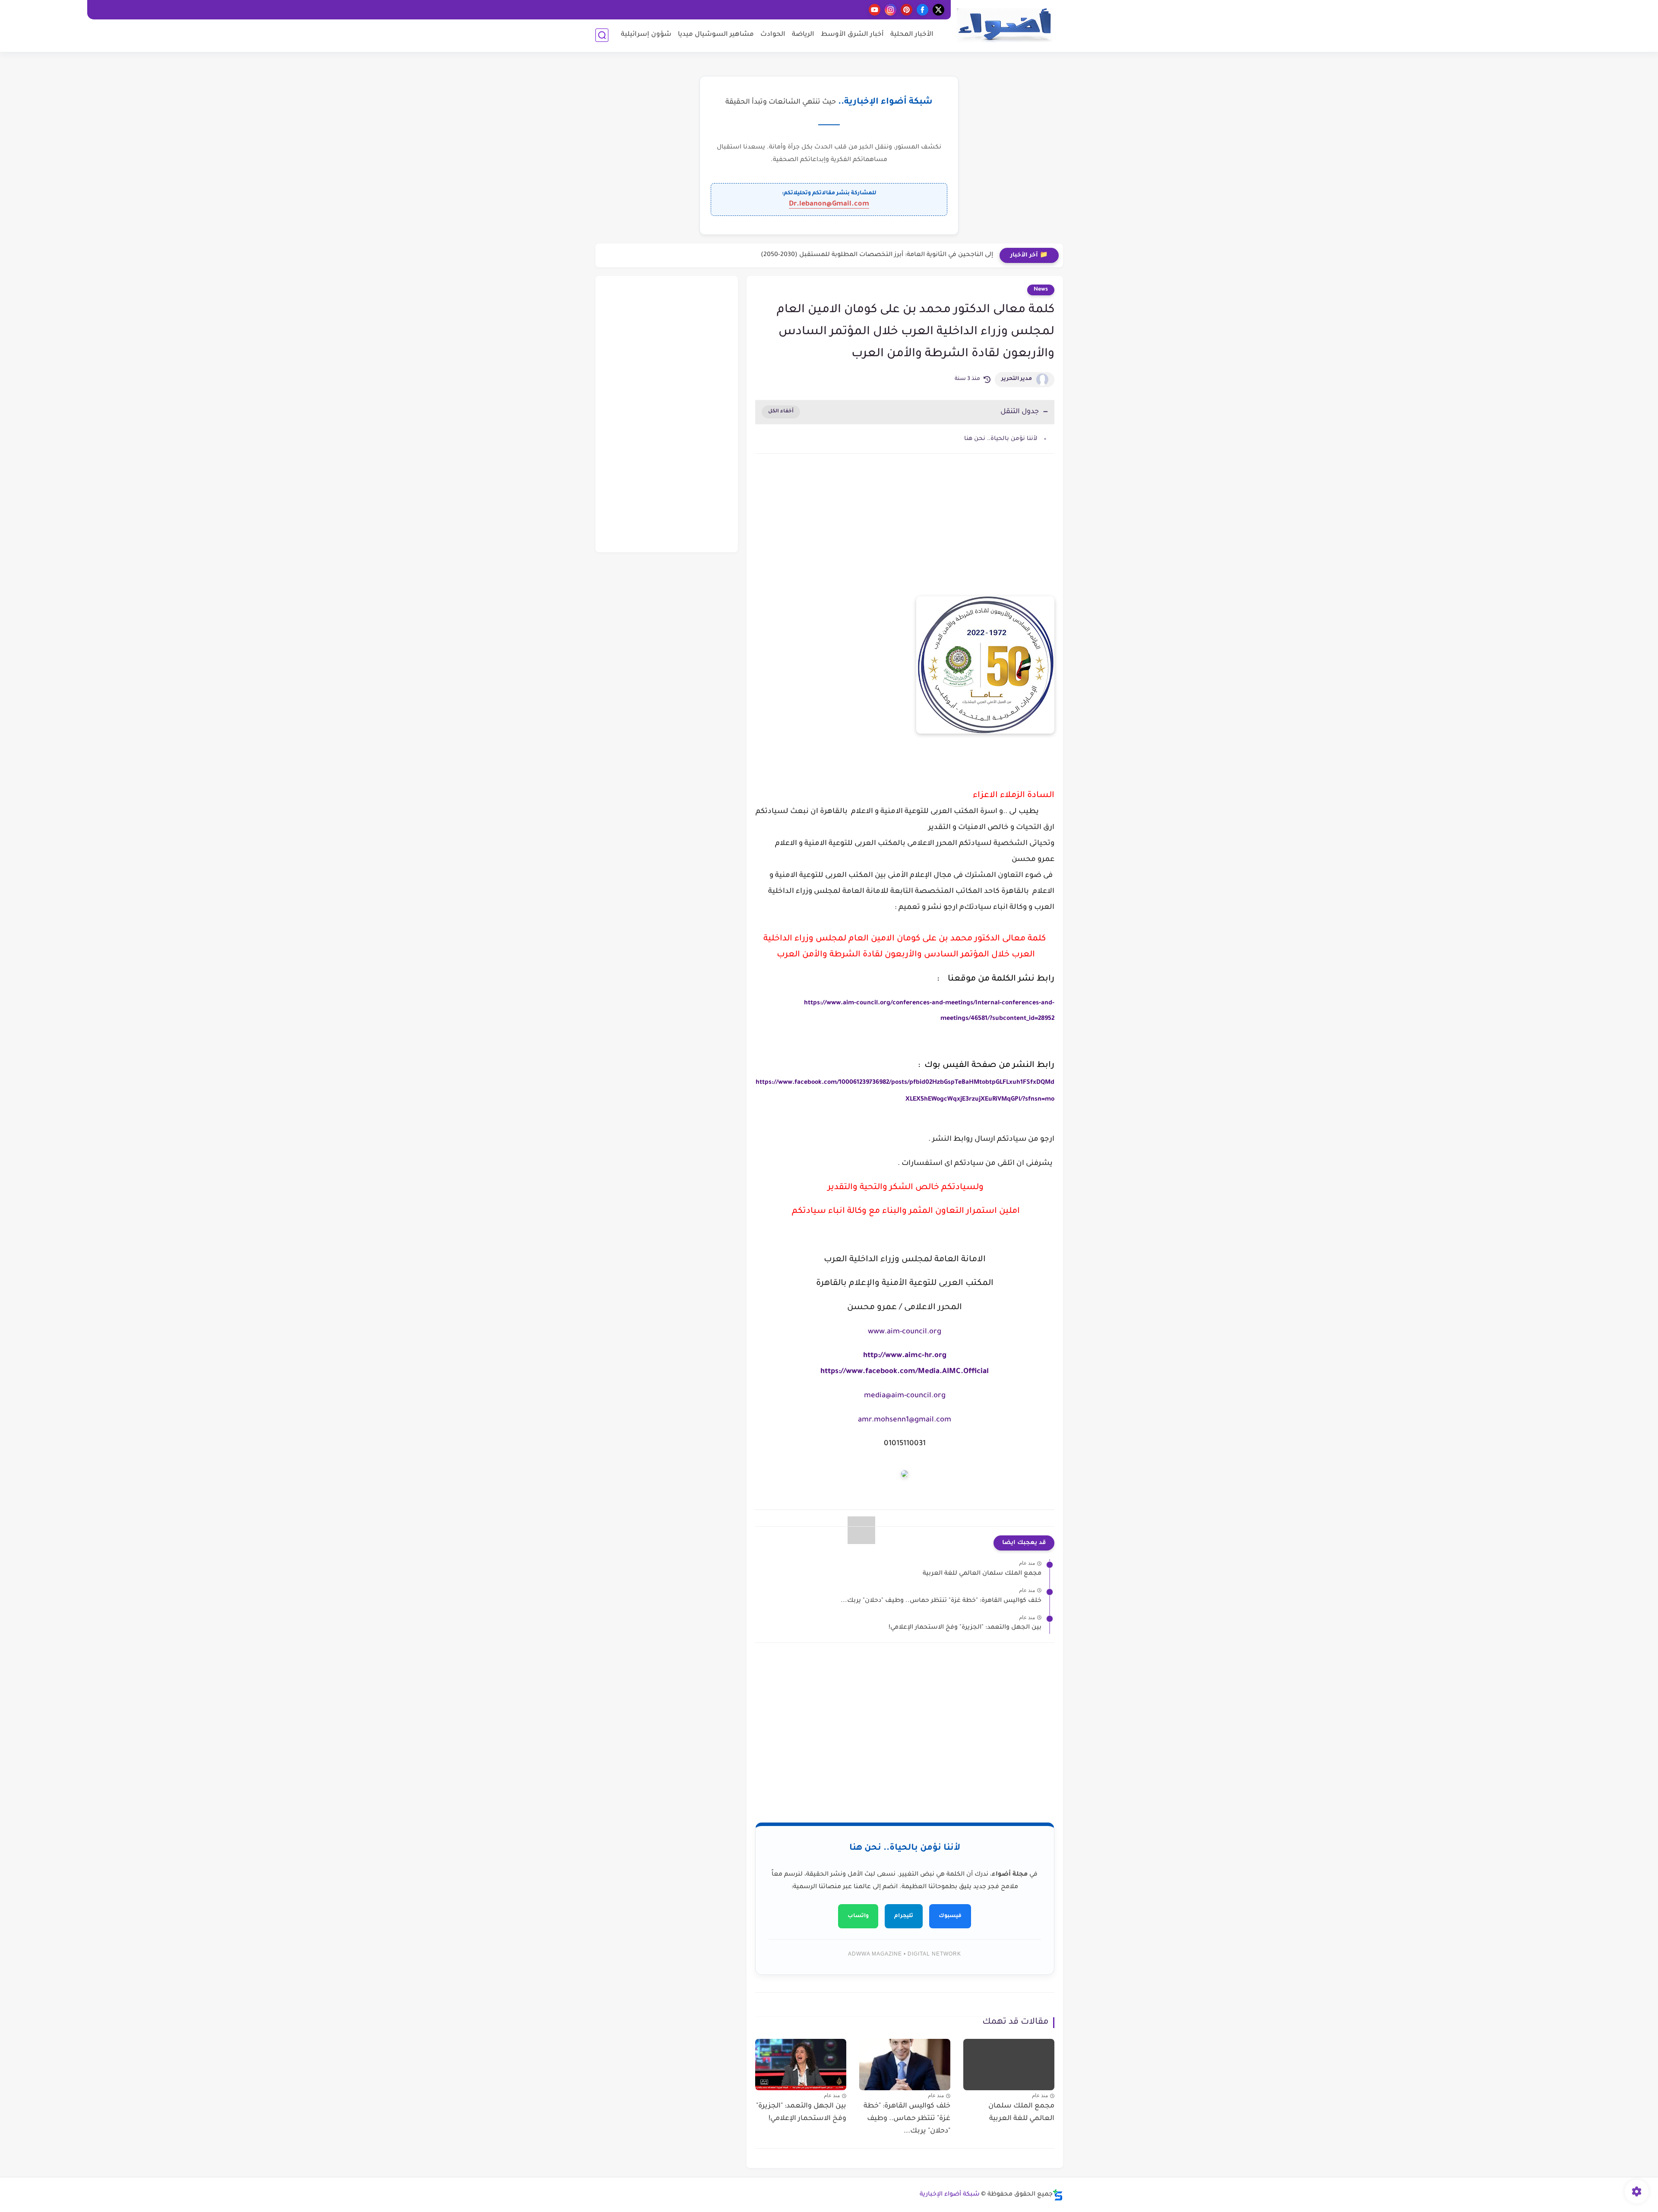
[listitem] (905, 1144)
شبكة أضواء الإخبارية (950, 2195)
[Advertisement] (905, 534)
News (1041, 290)
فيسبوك (950, 1916)
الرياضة (803, 35)
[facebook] (922, 10)
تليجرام (904, 1916)
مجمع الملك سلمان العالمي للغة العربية (982, 1574)
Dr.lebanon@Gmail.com (829, 204)
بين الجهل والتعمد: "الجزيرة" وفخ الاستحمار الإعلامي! (965, 1628)
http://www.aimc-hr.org (905, 1356)
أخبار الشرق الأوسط (852, 35)
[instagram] (891, 10)
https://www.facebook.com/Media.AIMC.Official (905, 1372)
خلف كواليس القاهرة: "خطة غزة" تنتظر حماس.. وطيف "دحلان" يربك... (941, 1601)
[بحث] (602, 35)
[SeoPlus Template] (1058, 2195)
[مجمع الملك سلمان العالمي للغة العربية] (1009, 2065)
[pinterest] (907, 10)
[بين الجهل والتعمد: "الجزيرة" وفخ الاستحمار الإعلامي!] (801, 2065)
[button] (905, 1137)
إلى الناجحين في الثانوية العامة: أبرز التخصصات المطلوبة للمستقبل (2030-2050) (877, 255)
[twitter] (938, 10)
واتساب (858, 1916)
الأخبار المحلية (912, 35)
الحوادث (773, 35)
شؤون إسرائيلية (646, 35)
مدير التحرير (1017, 379)
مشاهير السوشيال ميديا (716, 35)
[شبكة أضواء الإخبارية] (1004, 25)
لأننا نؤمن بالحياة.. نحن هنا (1001, 439)
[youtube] (875, 10)
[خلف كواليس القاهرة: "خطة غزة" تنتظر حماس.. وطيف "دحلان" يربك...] (905, 2065)
